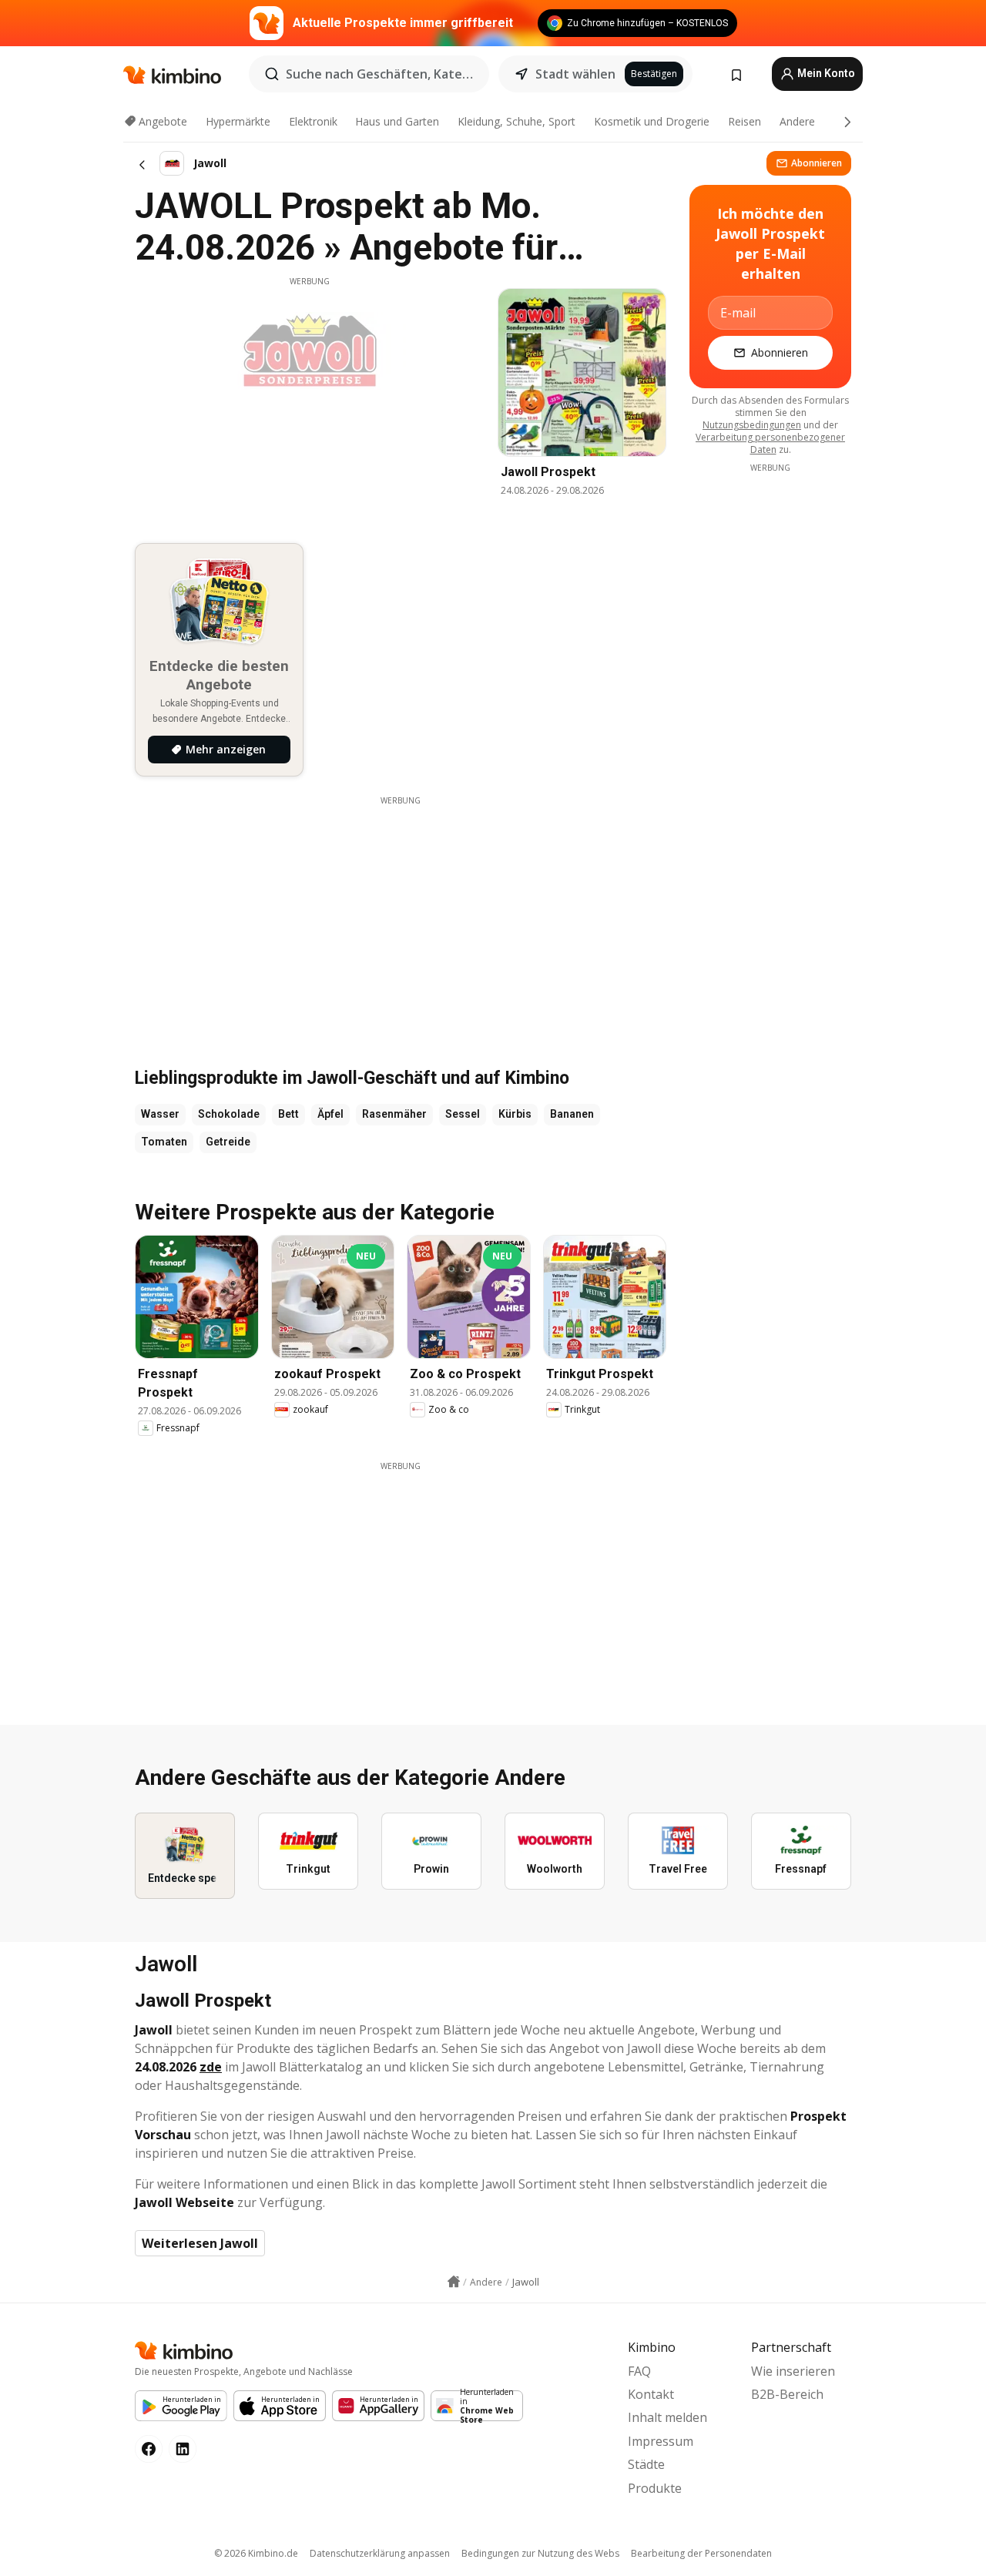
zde (211, 2067)
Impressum (661, 2441)
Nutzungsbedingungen (752, 425)
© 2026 (256, 2553)
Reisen (745, 121)
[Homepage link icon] (454, 2282)
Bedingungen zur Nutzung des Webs (540, 2553)
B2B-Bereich (787, 2394)
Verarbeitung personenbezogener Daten (770, 443)
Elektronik (313, 121)
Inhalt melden (667, 2417)
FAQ (639, 2371)
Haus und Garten (397, 121)
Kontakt (651, 2394)
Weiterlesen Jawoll (200, 2243)
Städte (646, 2464)
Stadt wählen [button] (575, 74)
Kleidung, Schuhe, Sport (516, 121)
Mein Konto (825, 73)
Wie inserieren (793, 2371)
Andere (797, 121)
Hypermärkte (238, 121)
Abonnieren (817, 163)
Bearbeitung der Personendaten (701, 2553)
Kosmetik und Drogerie (652, 121)
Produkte (655, 2488)
